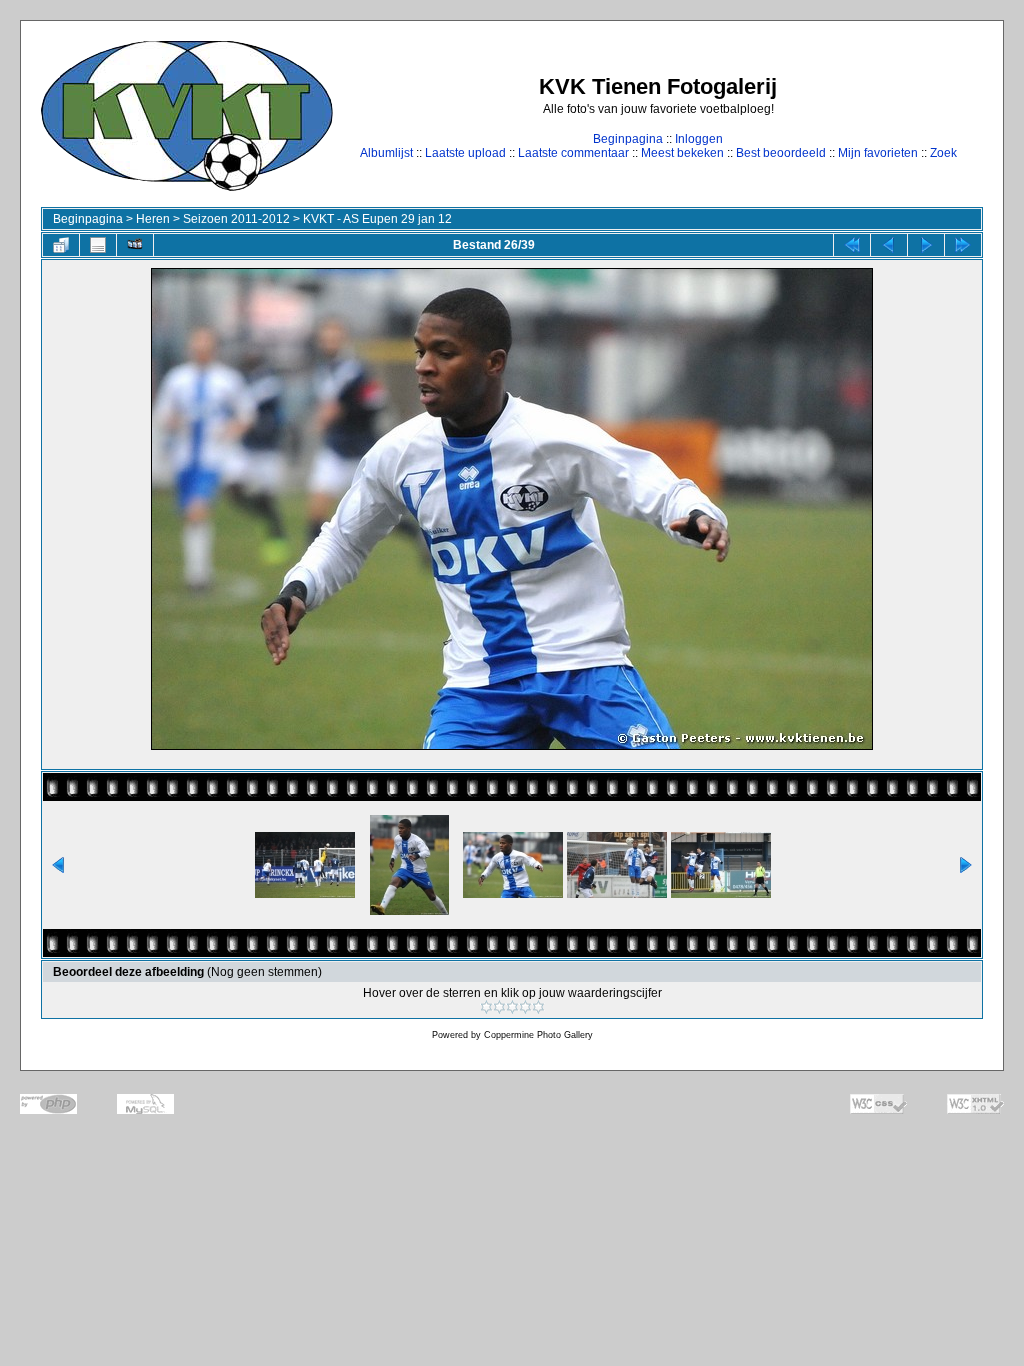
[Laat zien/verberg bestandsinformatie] (98, 245)
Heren (153, 219)
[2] (499, 1007)
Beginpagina (628, 139)
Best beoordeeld (781, 153)
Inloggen (699, 139)
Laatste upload (465, 153)
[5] (538, 1007)
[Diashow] (135, 245)
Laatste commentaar (573, 153)
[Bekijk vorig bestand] (889, 245)
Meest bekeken (682, 153)
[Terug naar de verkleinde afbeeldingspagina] (61, 245)
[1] (486, 1007)
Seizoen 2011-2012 (236, 219)
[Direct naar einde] (963, 245)
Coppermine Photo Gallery (538, 1035)
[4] (525, 1007)
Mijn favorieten (878, 153)
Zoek (943, 153)
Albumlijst (386, 153)
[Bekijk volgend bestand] (926, 245)
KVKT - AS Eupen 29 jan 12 (377, 219)
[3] (512, 1007)
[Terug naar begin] (852, 245)
